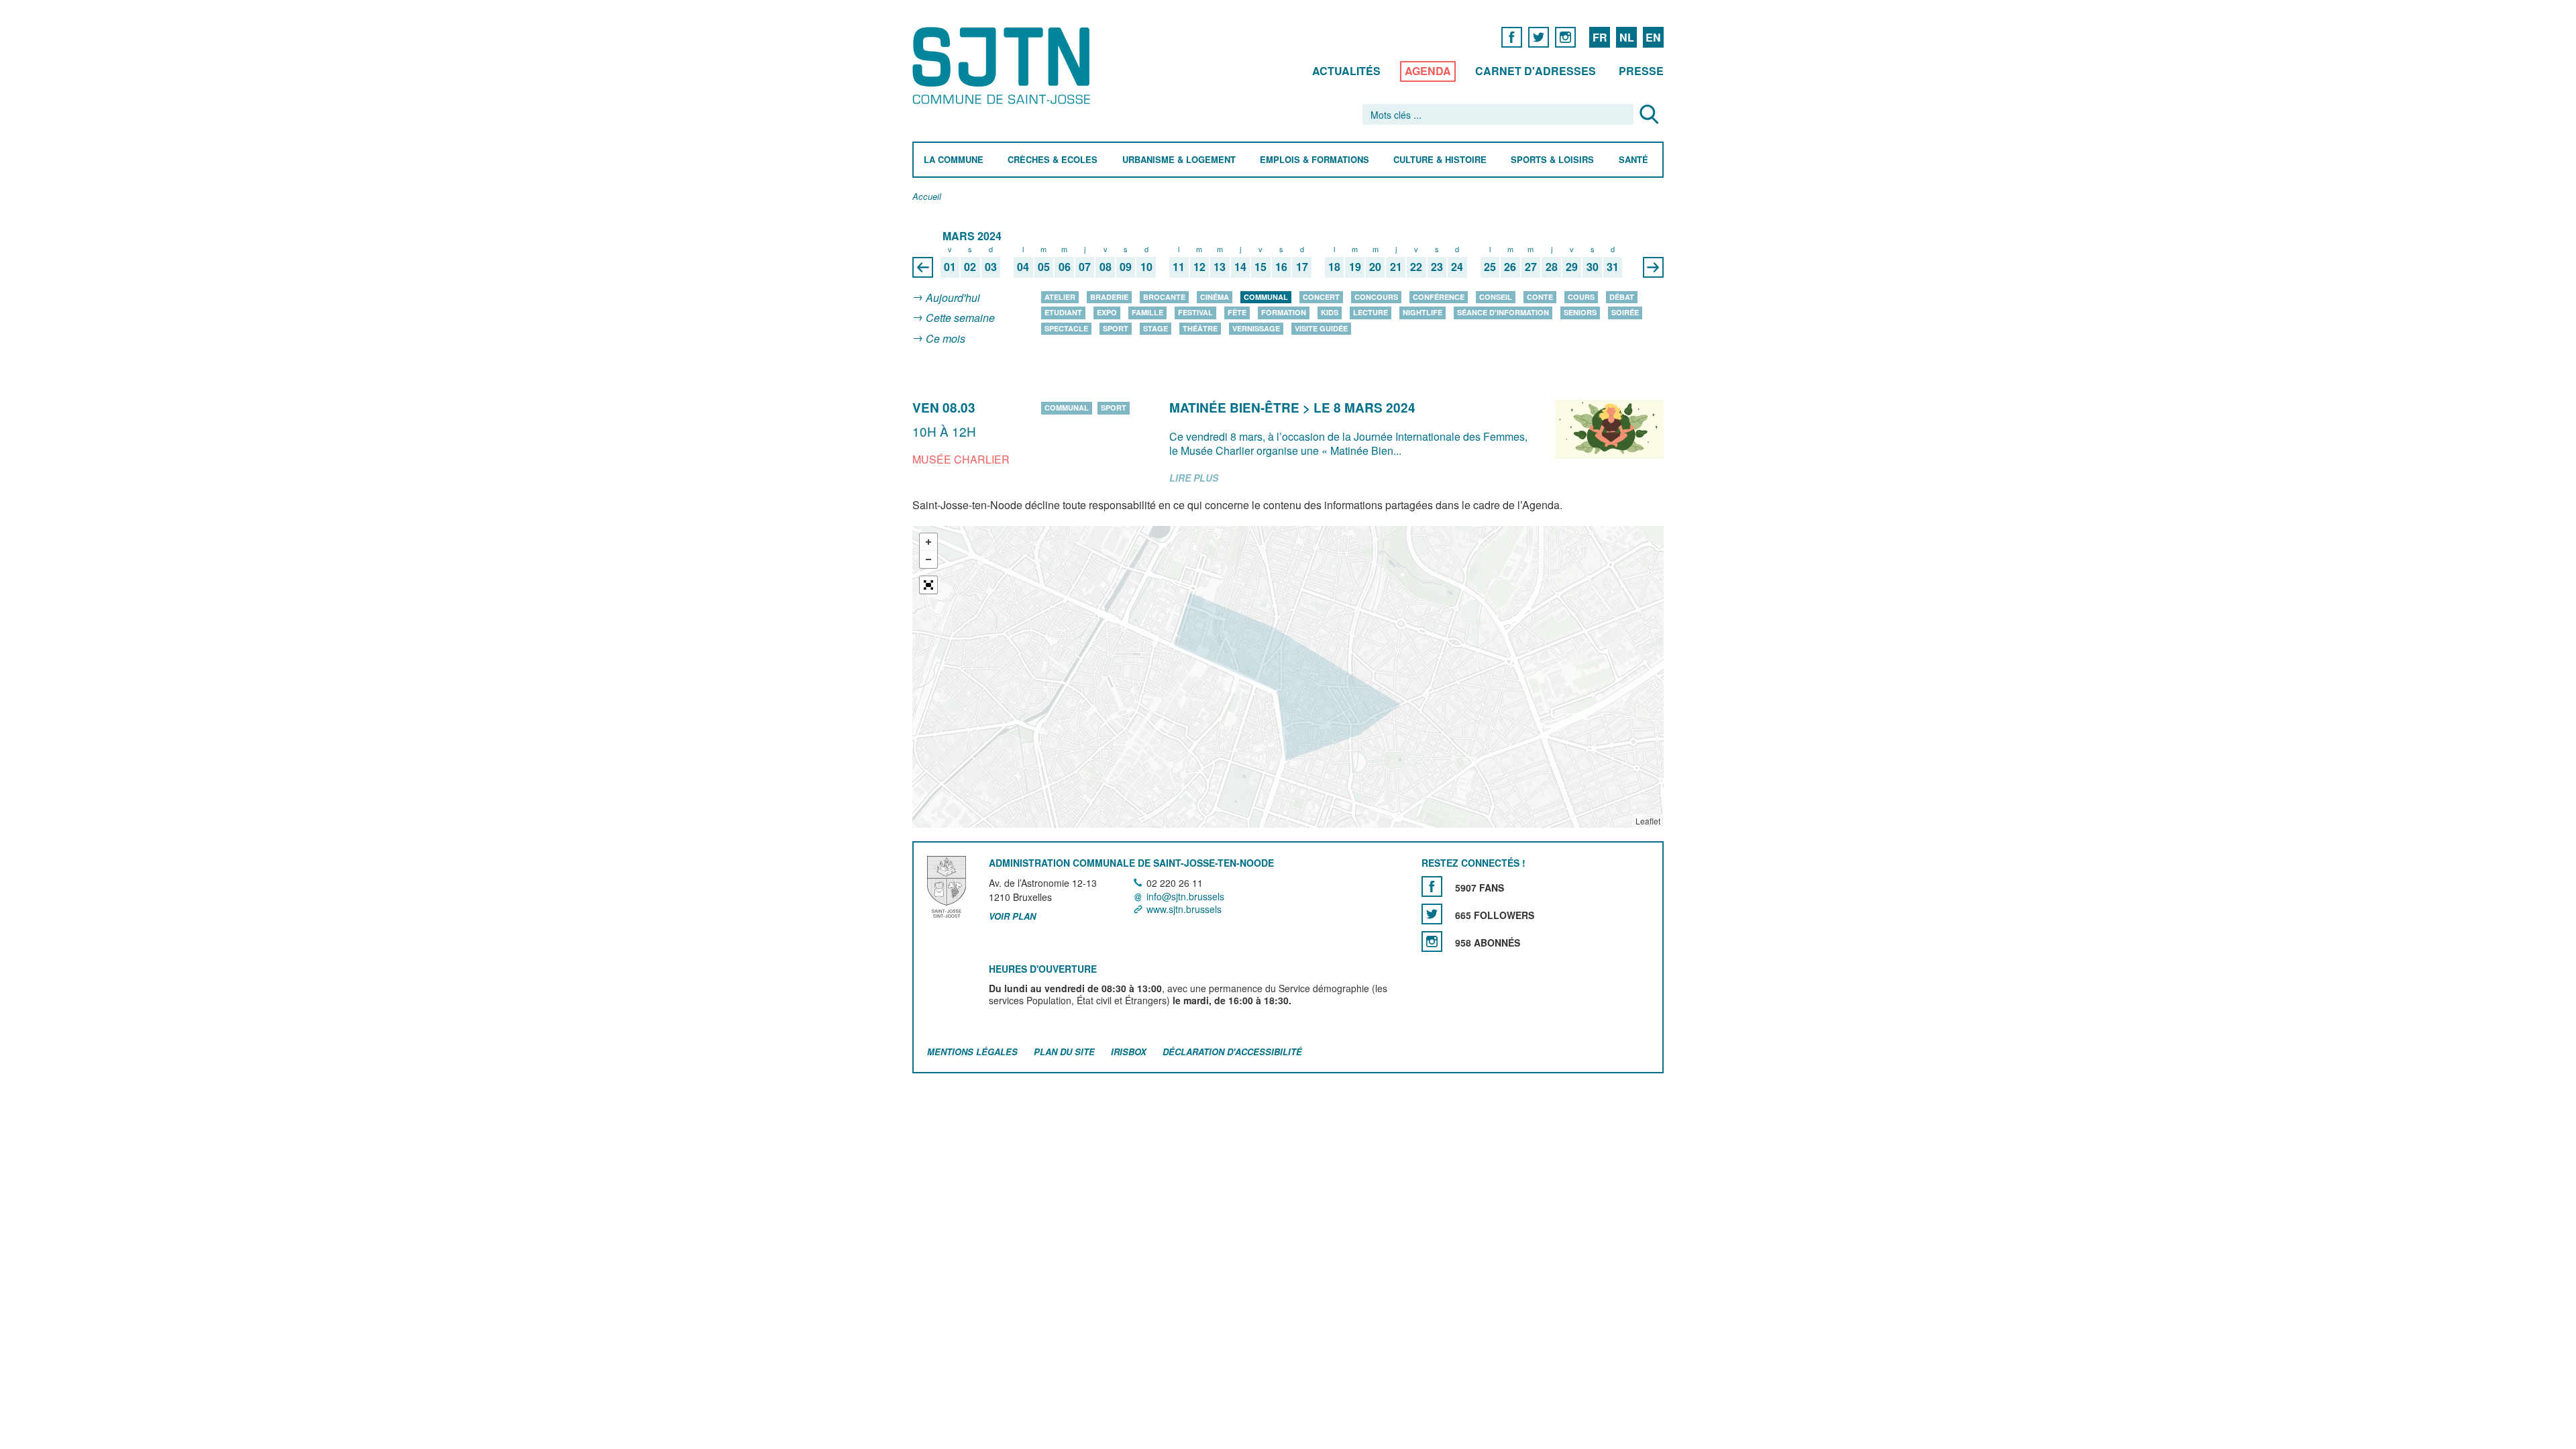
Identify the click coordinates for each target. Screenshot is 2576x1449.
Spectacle (1066, 328)
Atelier (1060, 297)
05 (1044, 267)
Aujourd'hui (953, 298)
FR (1600, 37)
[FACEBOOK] (1512, 37)
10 (1146, 267)
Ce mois (946, 338)
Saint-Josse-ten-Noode (1004, 65)
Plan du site (1064, 1052)
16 (1281, 267)
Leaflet (1648, 821)
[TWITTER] (1539, 37)
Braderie (1109, 297)
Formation (1284, 312)
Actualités (1346, 71)
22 (1416, 267)
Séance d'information (1503, 312)
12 (1199, 267)
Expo (1107, 312)
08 (1106, 267)
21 (1396, 267)
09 (1126, 267)
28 (1552, 267)
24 (1457, 267)
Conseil (1496, 297)
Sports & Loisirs (1552, 160)
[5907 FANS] (1432, 887)
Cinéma (1215, 297)
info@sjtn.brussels (1185, 896)
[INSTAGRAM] (1565, 37)
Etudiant (1063, 312)
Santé (1633, 160)
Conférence (1439, 297)
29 (1572, 267)
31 (1613, 267)
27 (1531, 267)
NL (1627, 37)
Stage (1156, 328)
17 (1302, 267)
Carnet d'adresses (1536, 71)
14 (1240, 267)
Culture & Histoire (1440, 160)
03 (991, 267)
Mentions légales (972, 1052)
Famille (1147, 312)
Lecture (1371, 312)
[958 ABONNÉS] (1432, 942)
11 (1179, 267)
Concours (1376, 297)
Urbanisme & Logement (1179, 160)
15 (1260, 267)
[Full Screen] (928, 585)
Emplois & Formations (1314, 160)
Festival (1195, 312)
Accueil (927, 197)
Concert (1321, 297)
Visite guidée (1321, 328)
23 (1437, 267)
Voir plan (1012, 916)
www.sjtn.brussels (1184, 909)
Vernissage (1256, 328)
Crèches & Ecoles (1053, 160)
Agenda (1428, 71)
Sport (1116, 328)
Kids (1330, 312)
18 (1334, 267)
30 (1593, 267)
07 (1085, 267)
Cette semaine (960, 318)
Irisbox (1129, 1052)
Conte (1540, 297)
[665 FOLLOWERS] (1432, 914)
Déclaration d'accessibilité (1232, 1052)
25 (1490, 267)
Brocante (1164, 297)
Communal (1266, 297)
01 (950, 267)
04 (1023, 267)
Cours (1581, 297)
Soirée (1625, 312)
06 (1065, 267)
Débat (1622, 297)
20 (1375, 267)
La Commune (954, 160)
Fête (1237, 312)
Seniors (1580, 312)
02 (970, 267)
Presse (1641, 71)
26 (1510, 267)
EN (1653, 37)
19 (1355, 267)
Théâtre (1200, 328)
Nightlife (1423, 312)
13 (1220, 267)
